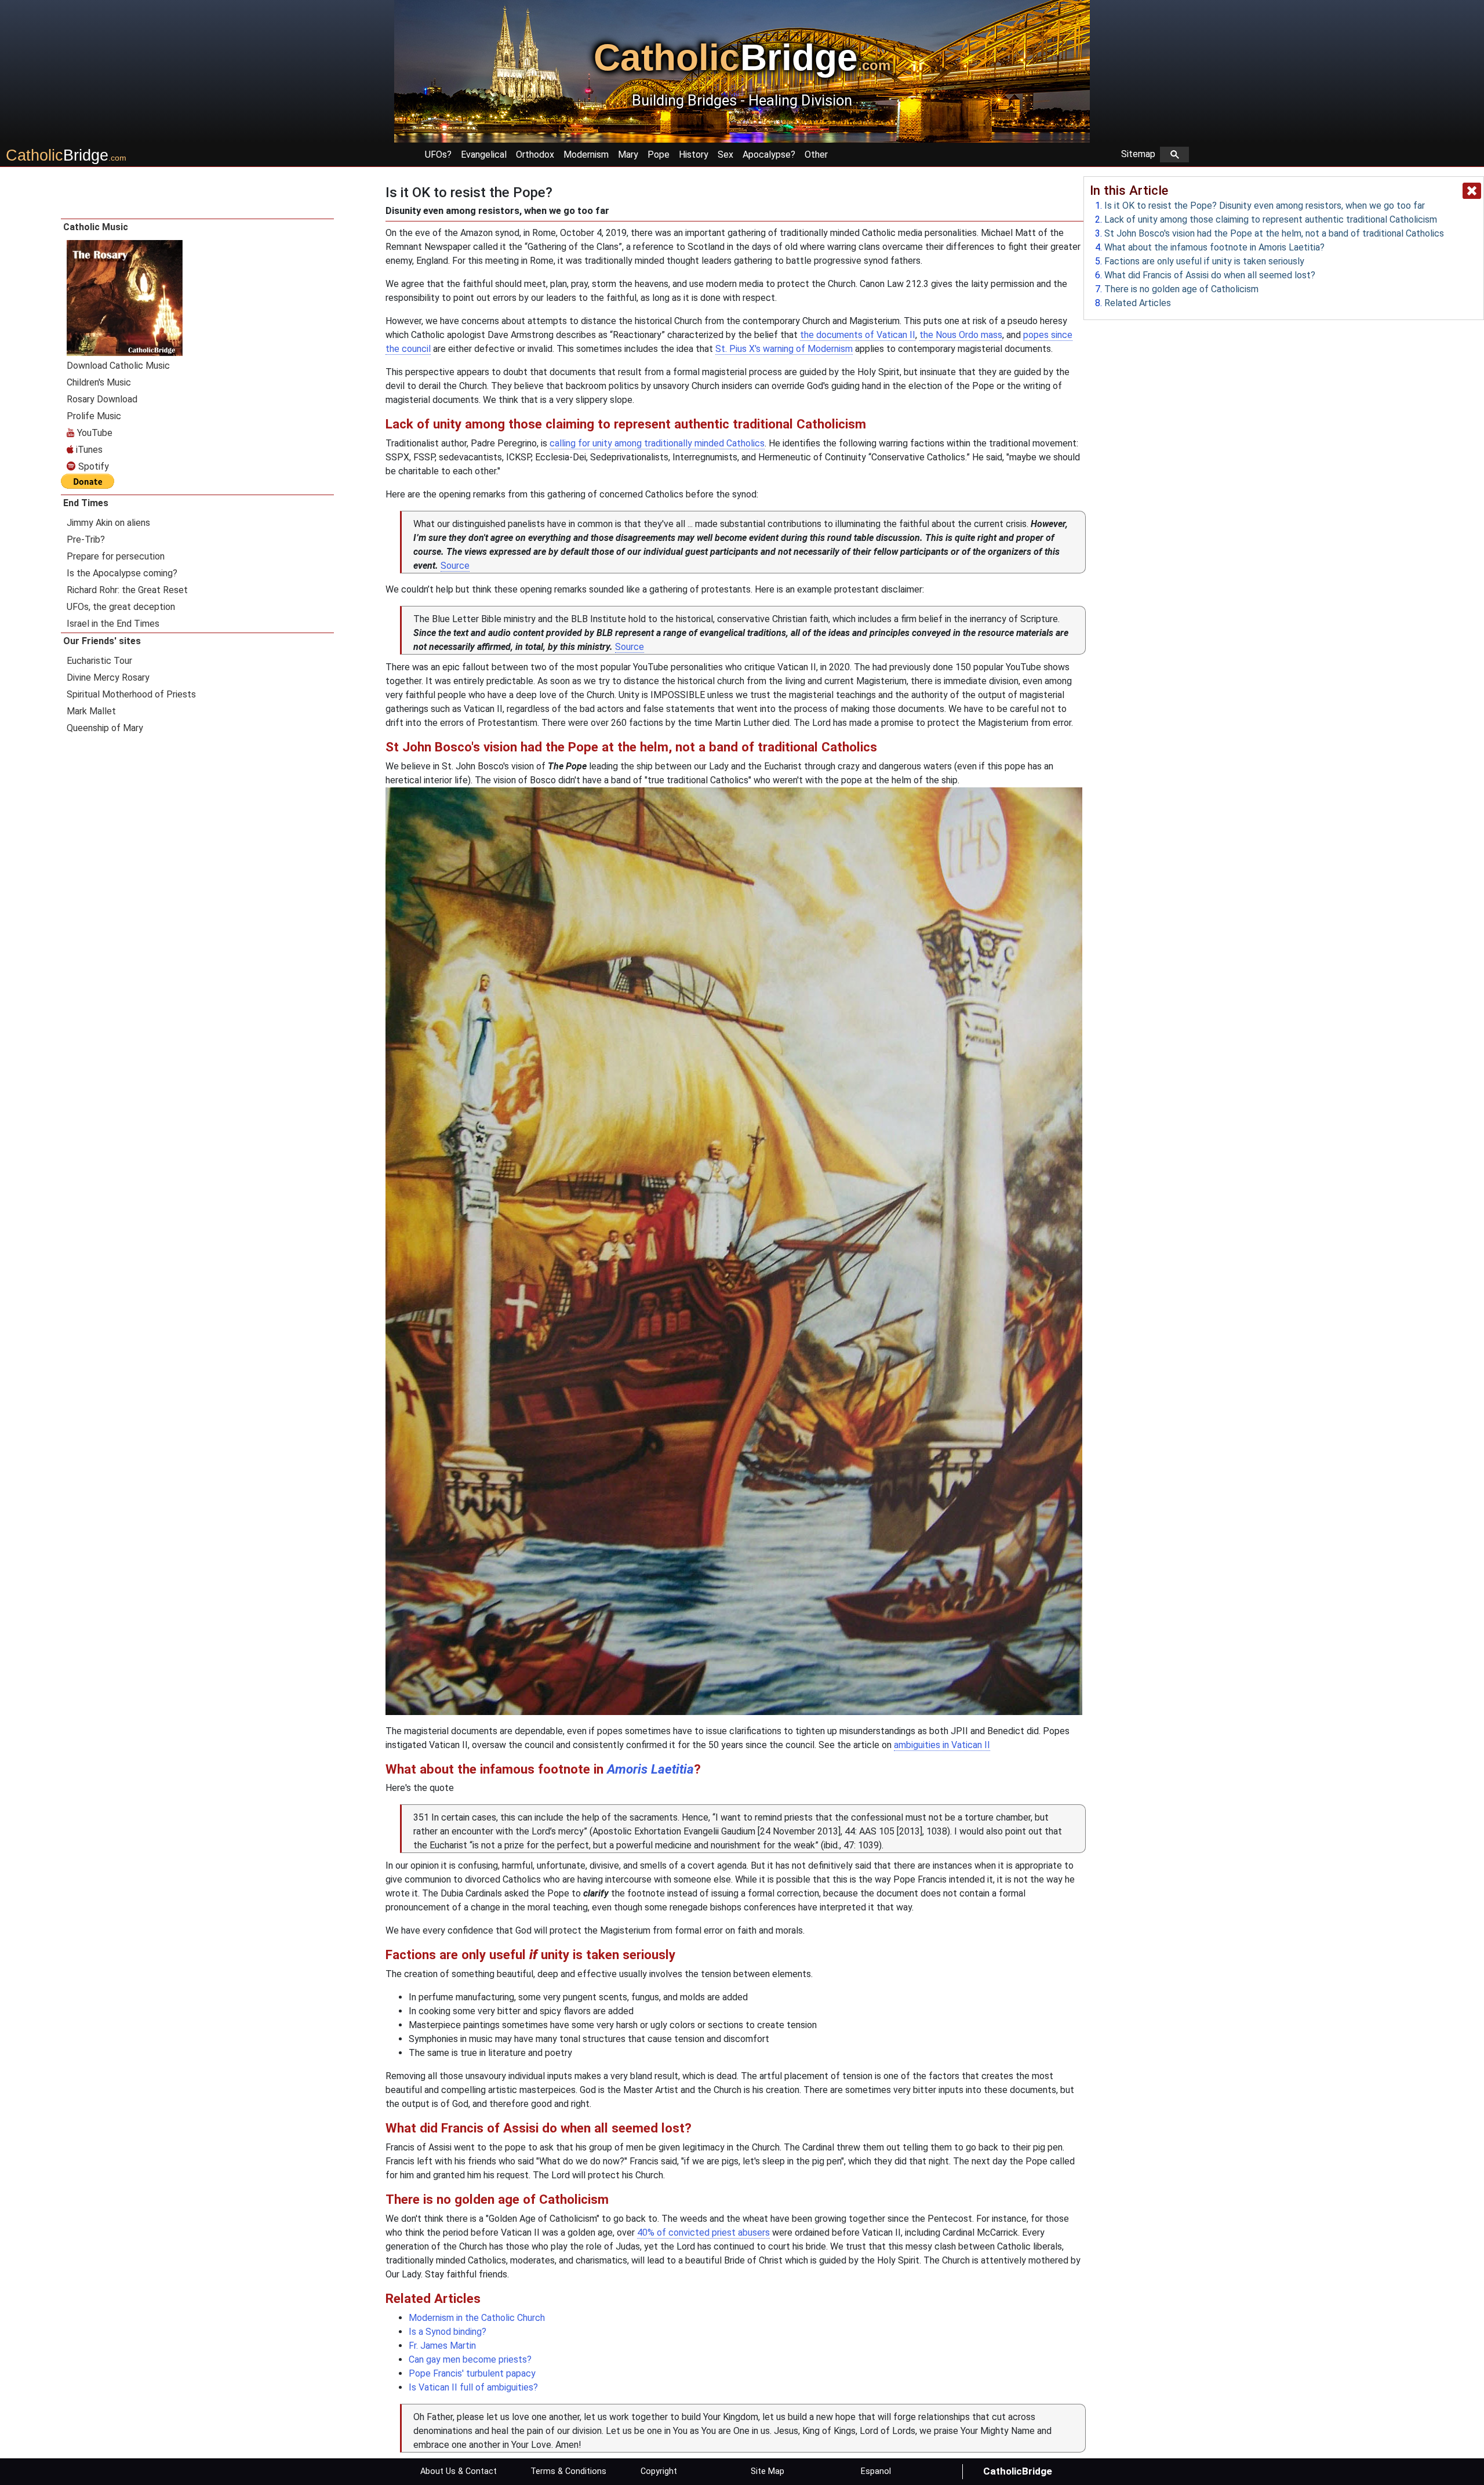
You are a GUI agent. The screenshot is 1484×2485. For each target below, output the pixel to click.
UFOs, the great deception (121, 607)
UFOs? (438, 155)
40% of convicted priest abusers (703, 2232)
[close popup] (1472, 191)
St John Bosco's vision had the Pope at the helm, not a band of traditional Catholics (1274, 233)
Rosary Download (102, 399)
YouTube (94, 433)
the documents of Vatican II (858, 335)
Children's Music (99, 382)
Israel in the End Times (113, 624)
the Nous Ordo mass (961, 335)
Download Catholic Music (118, 366)
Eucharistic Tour (99, 661)
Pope (659, 155)
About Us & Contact (459, 2471)
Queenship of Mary (105, 728)
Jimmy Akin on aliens (108, 523)
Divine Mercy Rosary (108, 677)
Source (455, 566)
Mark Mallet (91, 711)
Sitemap (1141, 154)
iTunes (88, 450)
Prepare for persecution (116, 556)
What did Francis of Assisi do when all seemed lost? (1210, 275)
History (694, 155)
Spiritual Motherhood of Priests (131, 694)
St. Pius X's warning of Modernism (784, 349)
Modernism (586, 155)
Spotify (92, 466)
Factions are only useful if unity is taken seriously (1204, 261)
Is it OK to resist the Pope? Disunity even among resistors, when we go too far (1265, 206)
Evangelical (484, 155)
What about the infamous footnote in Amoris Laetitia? (1214, 247)
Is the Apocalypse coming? (122, 573)
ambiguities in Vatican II (942, 1745)
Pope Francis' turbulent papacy (472, 2373)
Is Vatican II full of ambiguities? (473, 2387)
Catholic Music (96, 227)
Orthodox (535, 155)
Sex (725, 155)
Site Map (768, 2471)
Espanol (876, 2471)
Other (816, 155)
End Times (86, 503)
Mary (628, 155)
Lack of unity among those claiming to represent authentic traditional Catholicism (1271, 219)
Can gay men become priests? (470, 2359)
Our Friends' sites (102, 641)
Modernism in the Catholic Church (477, 2318)
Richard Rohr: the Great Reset (127, 590)
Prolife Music (94, 416)
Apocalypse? (769, 155)
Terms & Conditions (568, 2471)
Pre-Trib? (86, 539)
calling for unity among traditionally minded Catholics (657, 443)
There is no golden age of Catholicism (1181, 289)
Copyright (659, 2471)
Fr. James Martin (442, 2346)
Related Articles (1138, 303)
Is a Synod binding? (448, 2332)
